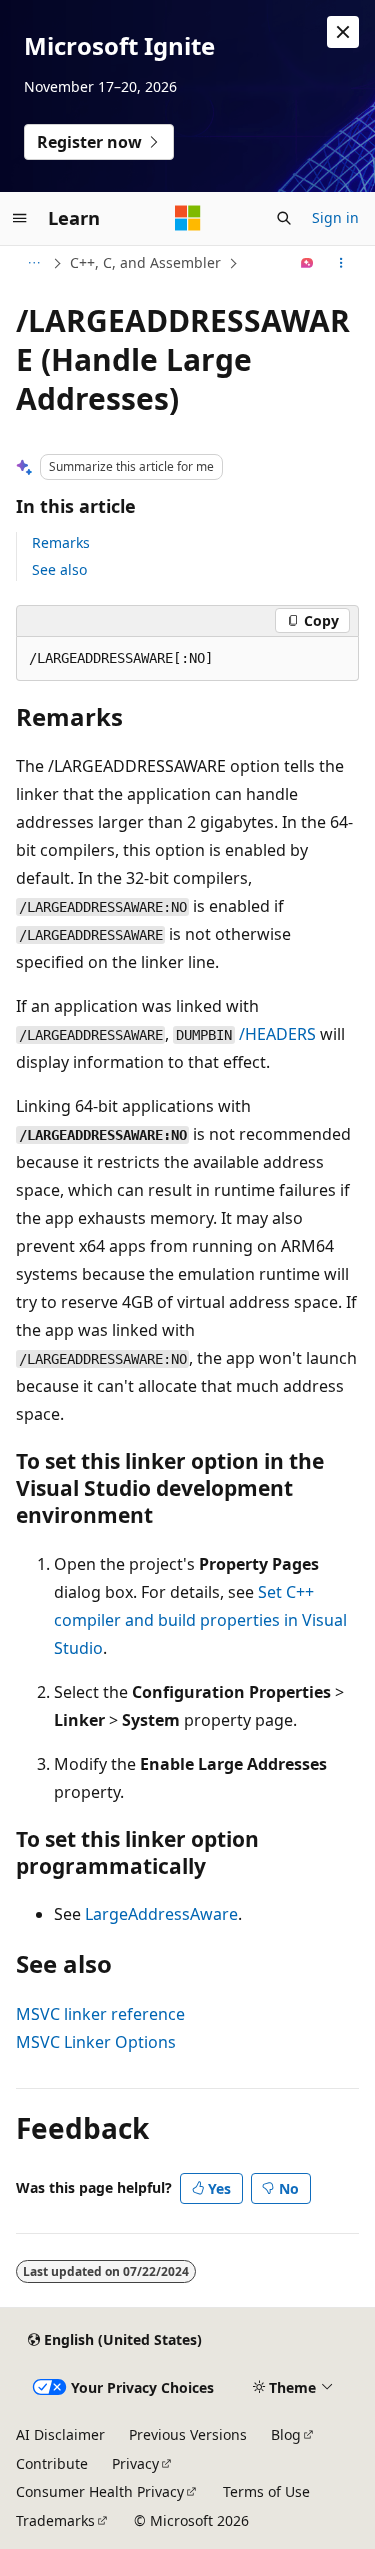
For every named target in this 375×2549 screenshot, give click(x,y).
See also (59, 569)
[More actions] (341, 263)
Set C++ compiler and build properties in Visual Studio (200, 1620)
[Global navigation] (20, 218)
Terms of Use (266, 2491)
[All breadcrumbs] (33, 263)
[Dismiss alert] (343, 32)
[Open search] (284, 218)
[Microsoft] (188, 218)
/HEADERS (277, 1034)
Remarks (61, 542)
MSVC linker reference (100, 2014)
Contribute (52, 2463)
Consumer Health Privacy (100, 2491)
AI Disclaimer (60, 2434)
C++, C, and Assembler (145, 262)
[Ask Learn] (307, 263)
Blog (286, 2434)
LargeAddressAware (161, 1914)
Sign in (335, 217)
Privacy (135, 2463)
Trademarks (55, 2520)
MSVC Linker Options (96, 2042)
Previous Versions (188, 2434)
